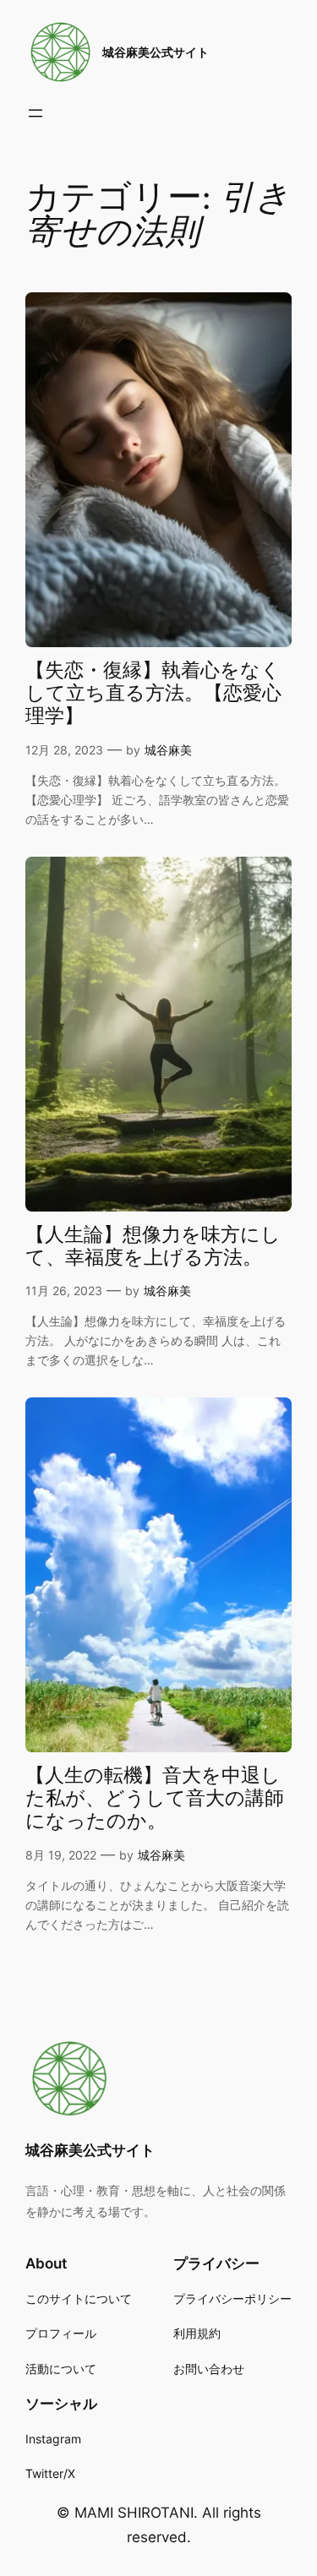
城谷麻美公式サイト (156, 52)
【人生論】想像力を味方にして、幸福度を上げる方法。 (153, 1247)
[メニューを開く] (36, 113)
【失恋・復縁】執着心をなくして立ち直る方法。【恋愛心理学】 (153, 694)
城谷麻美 (168, 750)
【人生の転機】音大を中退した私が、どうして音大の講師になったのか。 (155, 1800)
